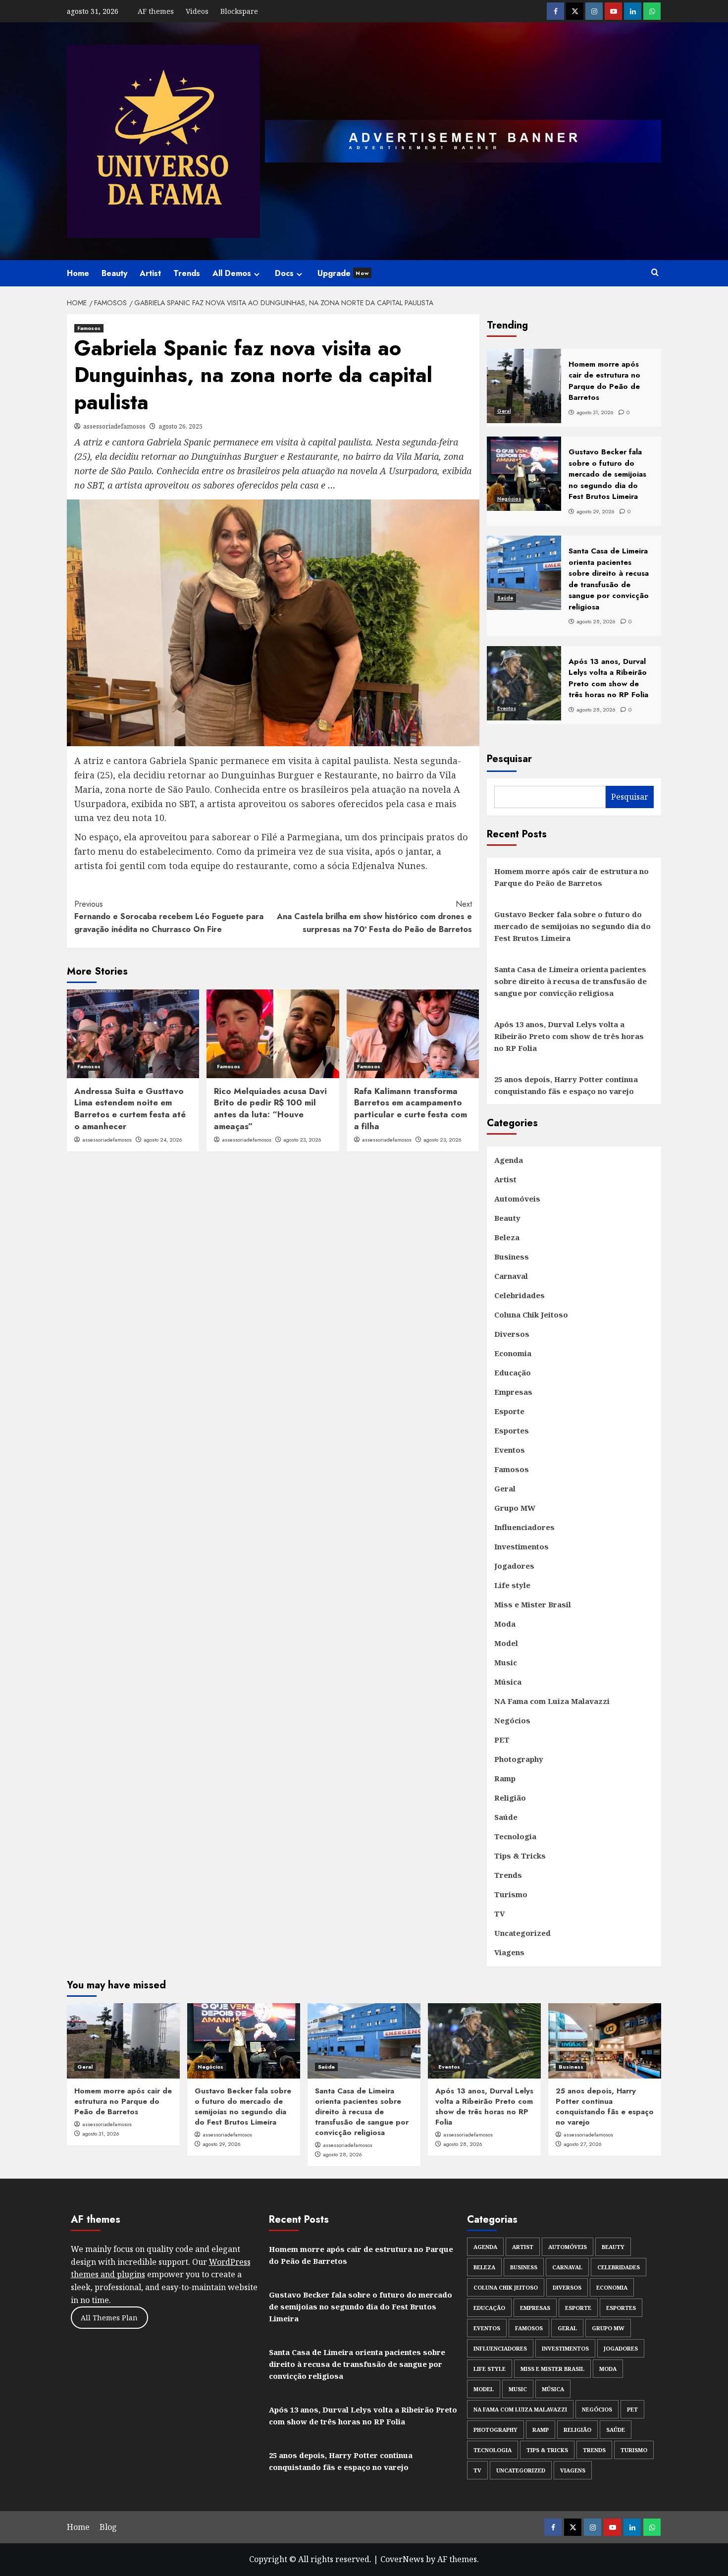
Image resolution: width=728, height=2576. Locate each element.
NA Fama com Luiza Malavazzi (552, 1701)
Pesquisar (509, 759)
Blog (108, 2527)
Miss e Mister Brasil (533, 1604)
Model (506, 1643)
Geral (504, 411)
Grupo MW (515, 1508)
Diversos (512, 1334)
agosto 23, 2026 (302, 1140)
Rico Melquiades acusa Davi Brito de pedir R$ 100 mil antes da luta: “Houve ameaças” (270, 1109)
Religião (510, 1798)
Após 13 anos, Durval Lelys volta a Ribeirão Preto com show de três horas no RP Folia (569, 1036)
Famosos (89, 328)
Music (506, 1662)
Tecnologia (515, 1836)
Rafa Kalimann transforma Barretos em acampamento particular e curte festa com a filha (411, 1109)
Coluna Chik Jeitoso (531, 1315)
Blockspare (239, 11)
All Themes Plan (109, 2318)
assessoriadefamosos (114, 426)
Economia (513, 1353)
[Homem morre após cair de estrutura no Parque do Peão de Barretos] (123, 2041)
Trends (187, 273)
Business (512, 1257)
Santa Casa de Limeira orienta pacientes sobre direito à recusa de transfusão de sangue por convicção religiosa (571, 981)
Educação (513, 1372)
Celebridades (520, 1295)
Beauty (114, 273)
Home (78, 273)
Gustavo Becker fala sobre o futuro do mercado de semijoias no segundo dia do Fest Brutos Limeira (572, 926)
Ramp (505, 1778)
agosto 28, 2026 (342, 2154)
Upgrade (343, 273)
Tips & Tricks (520, 1856)
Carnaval (511, 1276)
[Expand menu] (257, 274)
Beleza (507, 1237)
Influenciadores (524, 1527)
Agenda (509, 1160)
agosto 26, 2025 (181, 426)
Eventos (507, 708)
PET (502, 1740)
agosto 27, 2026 (583, 2144)
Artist (150, 273)
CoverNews (402, 2559)
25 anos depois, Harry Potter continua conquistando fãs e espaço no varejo (566, 1085)
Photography (519, 1759)
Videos (197, 11)
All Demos (232, 273)
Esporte (509, 1411)
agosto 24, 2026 (163, 1140)
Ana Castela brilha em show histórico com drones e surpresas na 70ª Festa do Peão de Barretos (374, 917)
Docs (284, 273)
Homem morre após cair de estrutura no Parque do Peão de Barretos (572, 877)
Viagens (509, 1952)
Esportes (512, 1430)
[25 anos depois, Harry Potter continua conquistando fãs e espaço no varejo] (605, 2041)
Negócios (509, 499)
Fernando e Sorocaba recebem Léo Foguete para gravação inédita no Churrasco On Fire (169, 917)
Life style (512, 1585)
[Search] (655, 273)
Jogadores (514, 1566)
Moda (505, 1624)
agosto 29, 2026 (222, 2144)
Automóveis (517, 1199)
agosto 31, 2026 (101, 2134)
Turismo (511, 1894)
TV (499, 1914)
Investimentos (521, 1546)
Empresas (513, 1392)
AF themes (156, 11)
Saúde (505, 598)
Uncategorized (522, 1933)
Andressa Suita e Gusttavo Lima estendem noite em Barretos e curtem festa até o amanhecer (130, 1109)
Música (508, 1682)
